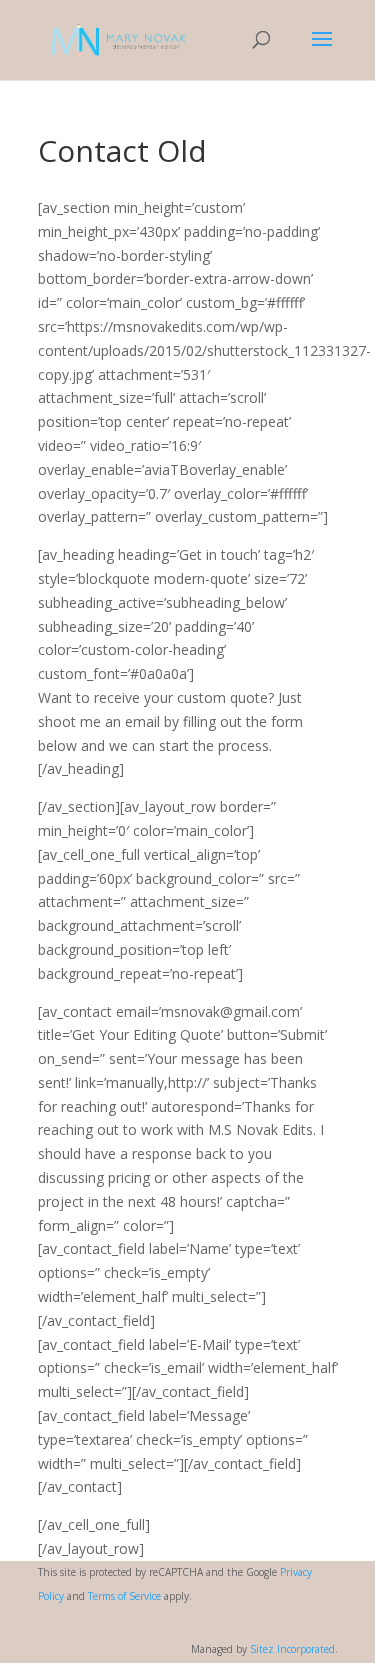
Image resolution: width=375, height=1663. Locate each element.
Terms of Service (124, 1596)
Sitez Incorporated (292, 1649)
